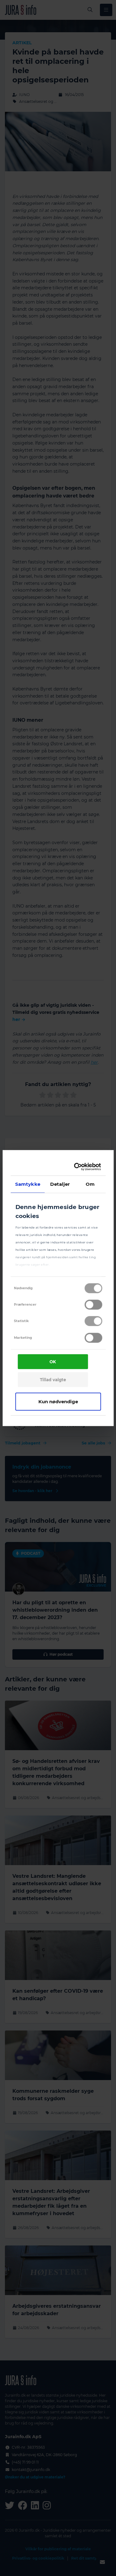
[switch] (93, 1305)
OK (53, 1362)
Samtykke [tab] (28, 1184)
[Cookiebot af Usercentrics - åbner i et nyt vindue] (77, 1167)
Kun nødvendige (58, 1401)
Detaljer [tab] (60, 1184)
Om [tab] (90, 1184)
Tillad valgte (53, 1380)
